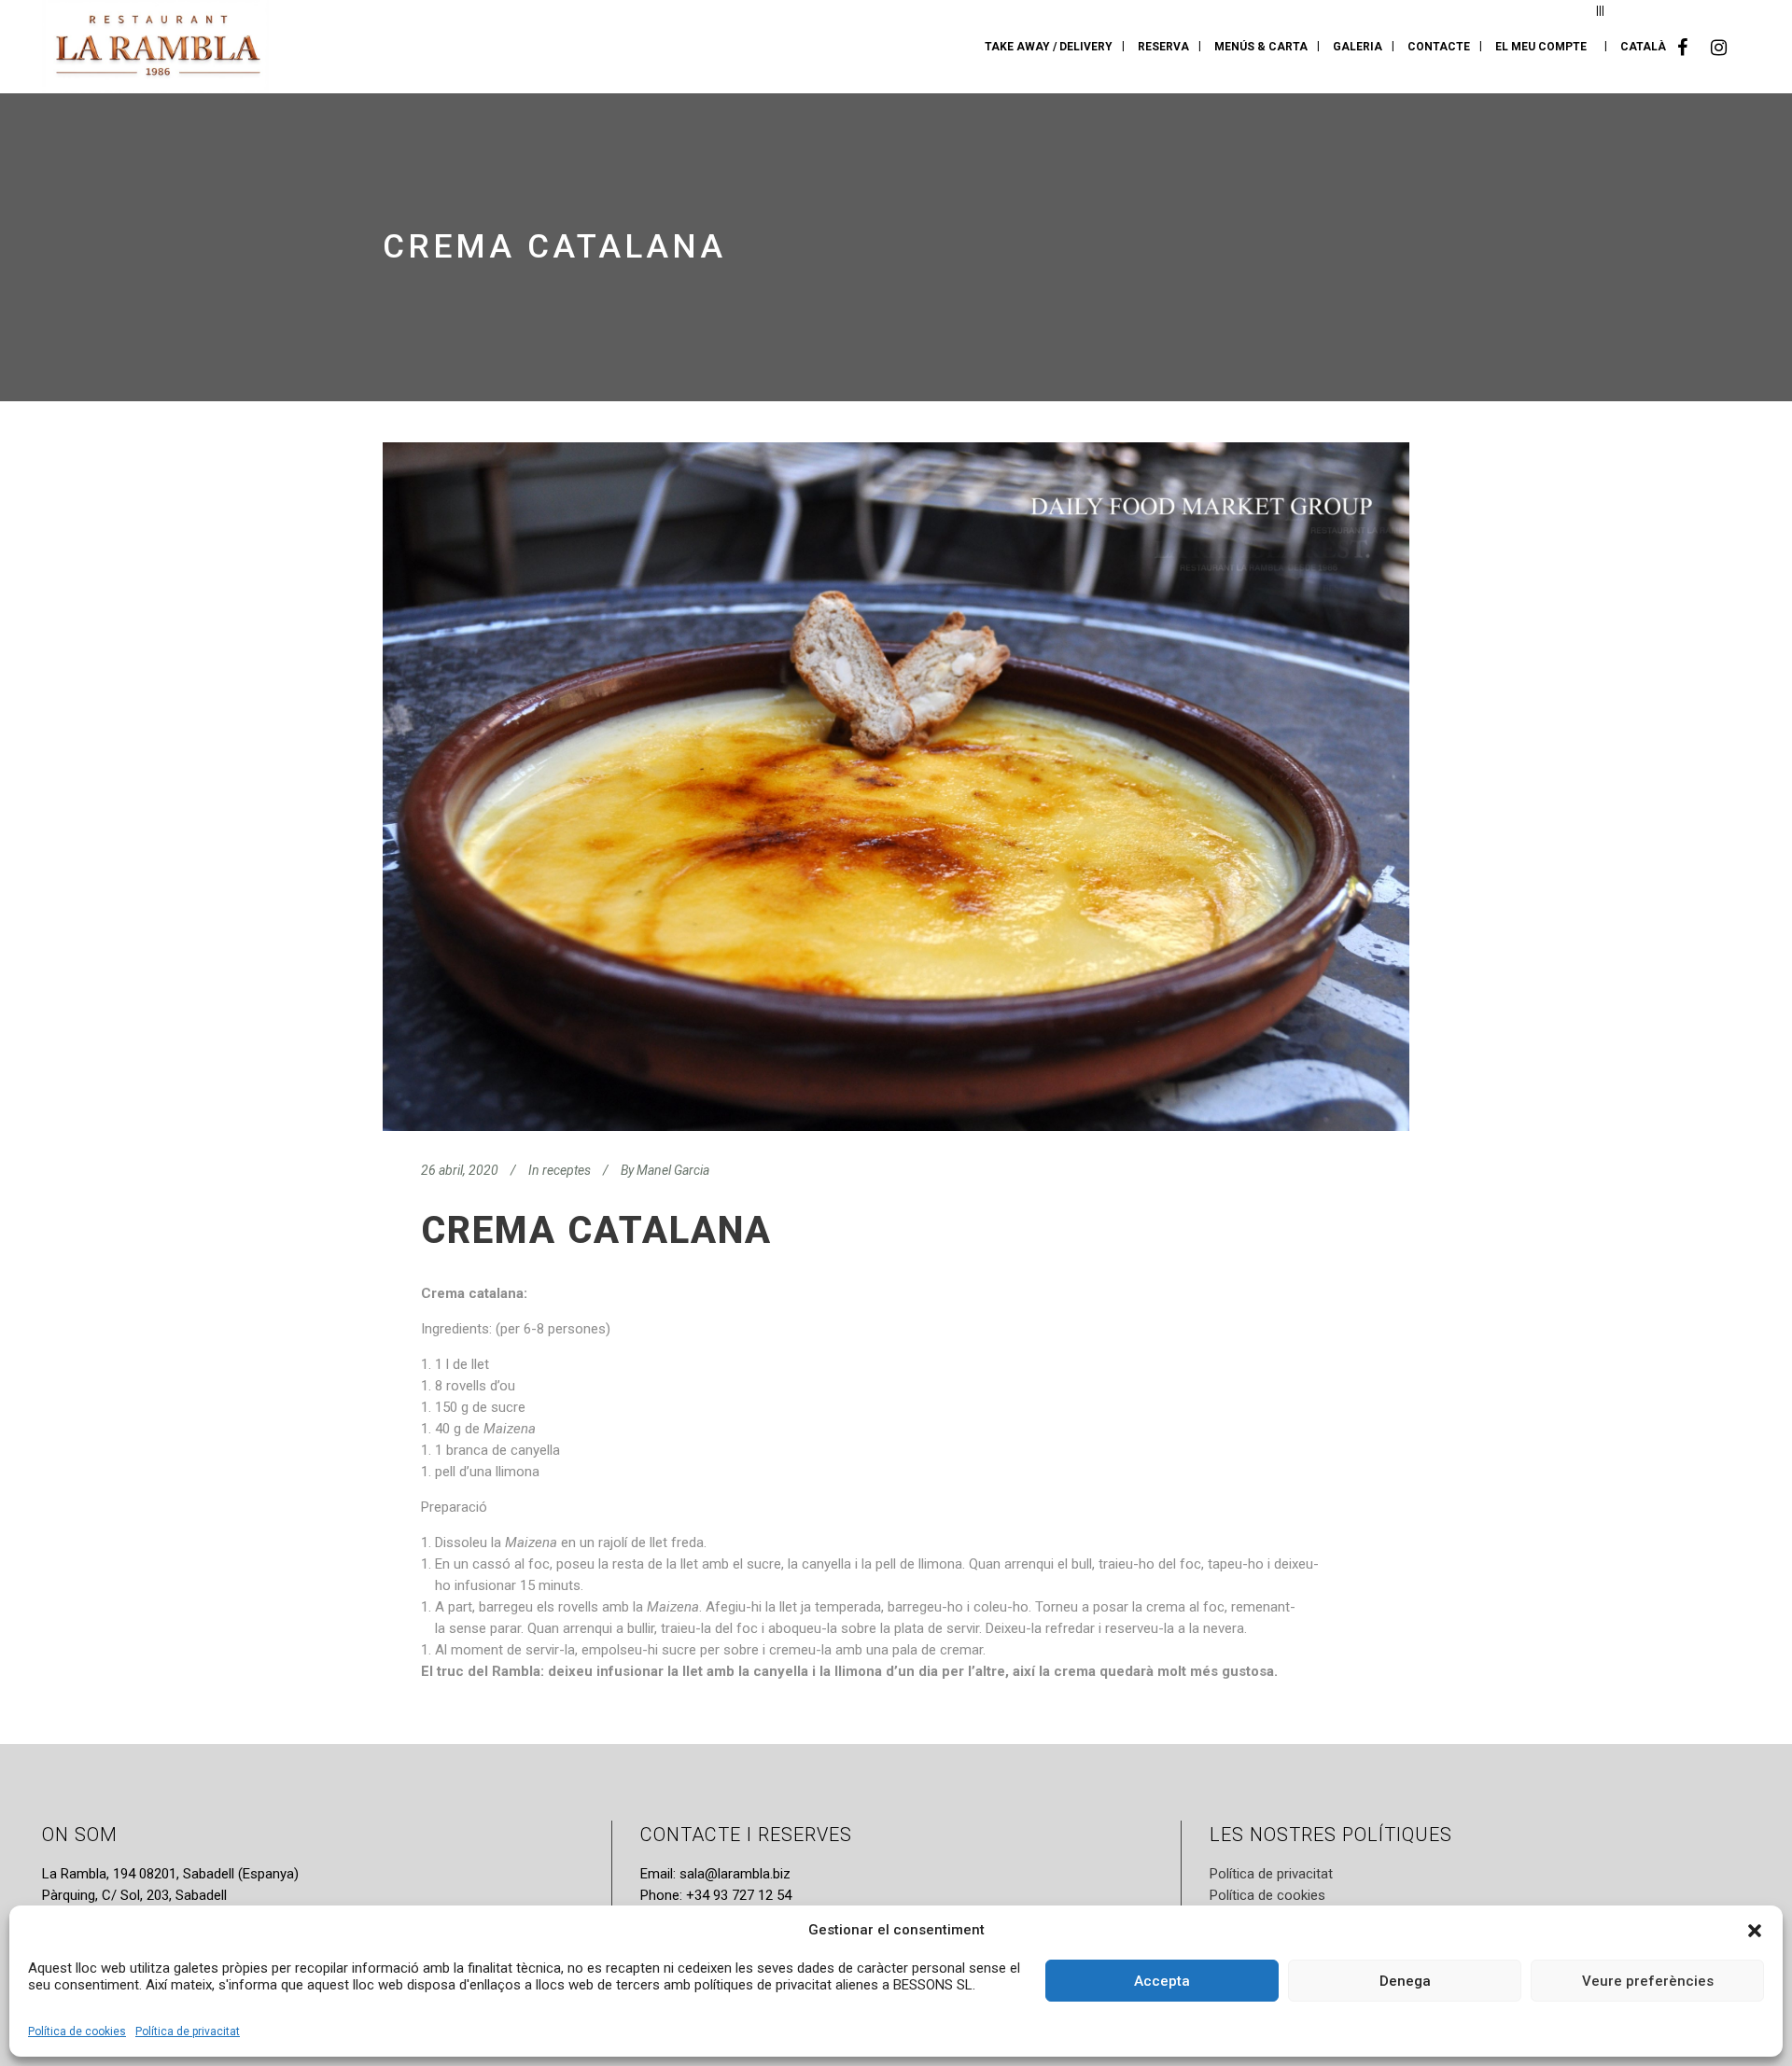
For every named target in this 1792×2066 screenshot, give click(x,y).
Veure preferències (1648, 1981)
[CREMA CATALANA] (896, 787)
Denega (1405, 1981)
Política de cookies (77, 2031)
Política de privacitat (188, 2031)
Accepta (1162, 1981)
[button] (1755, 1931)
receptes (567, 1170)
